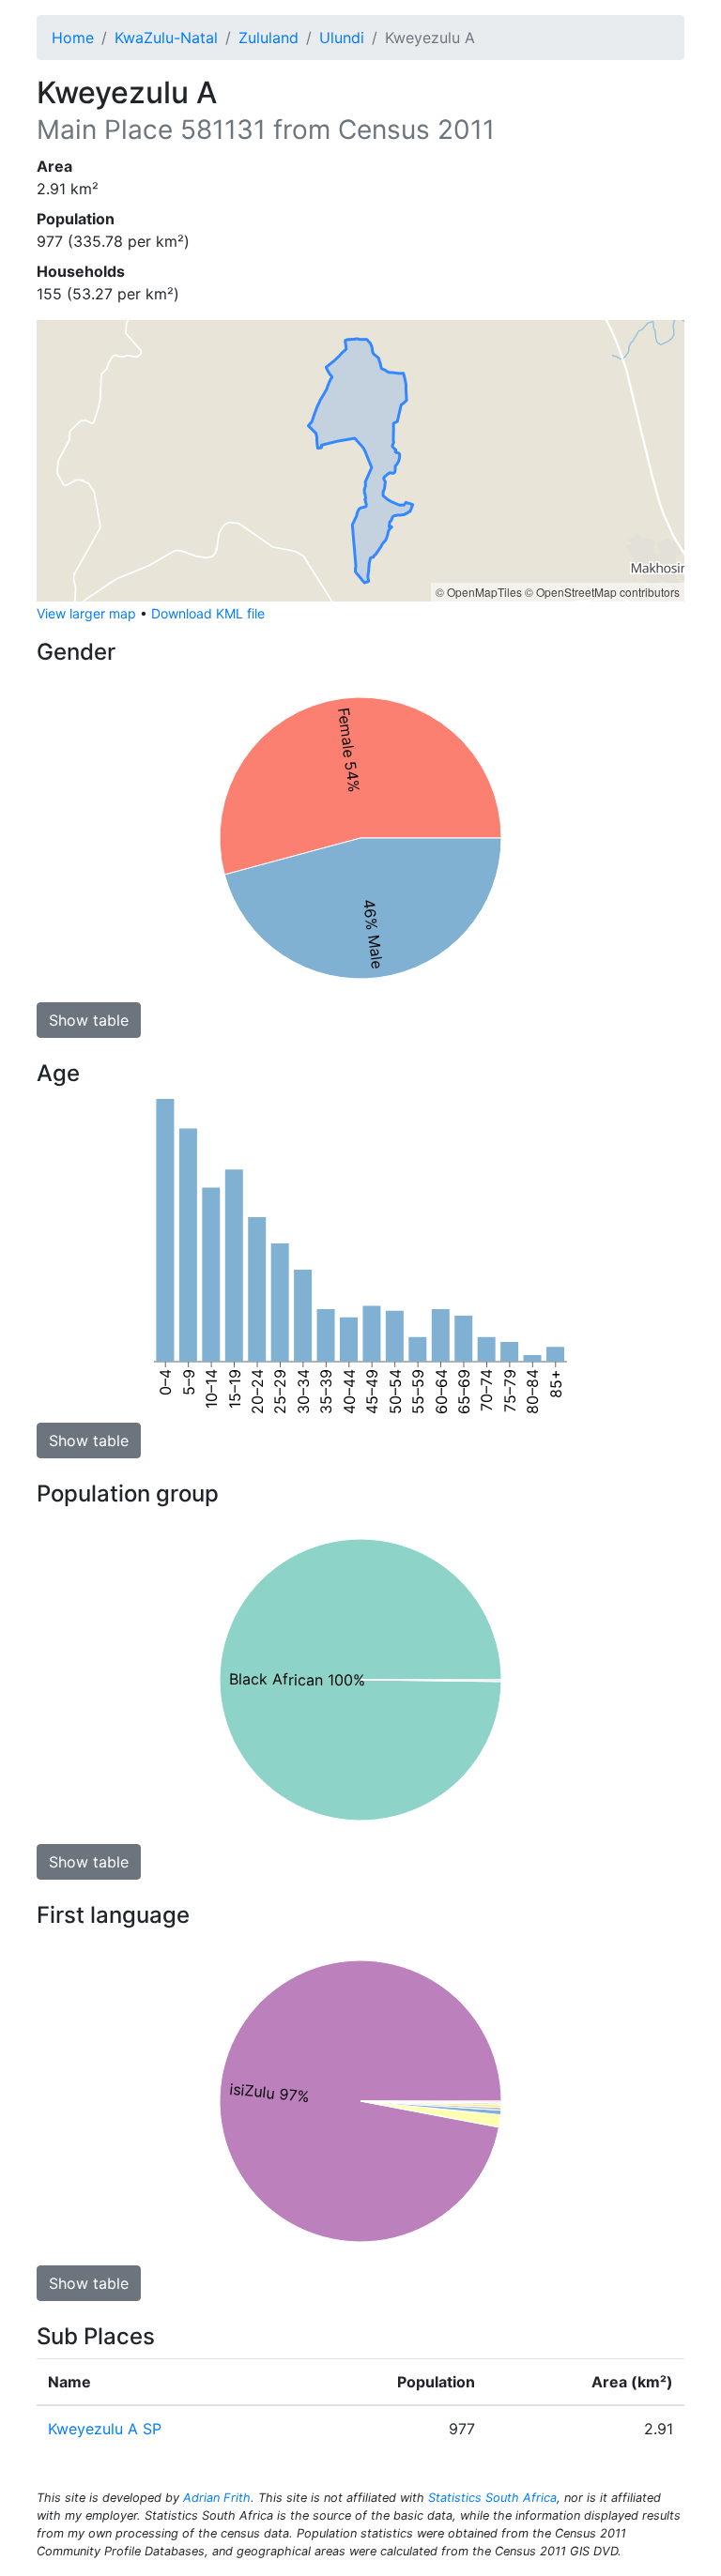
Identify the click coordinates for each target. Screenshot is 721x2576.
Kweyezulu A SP (105, 2429)
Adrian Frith (217, 2498)
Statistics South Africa (492, 2498)
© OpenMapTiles (479, 592)
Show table (89, 1020)
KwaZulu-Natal (166, 38)
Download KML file (208, 613)
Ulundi (342, 38)
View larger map (86, 613)
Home (73, 38)
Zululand (268, 38)
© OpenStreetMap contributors (602, 592)
